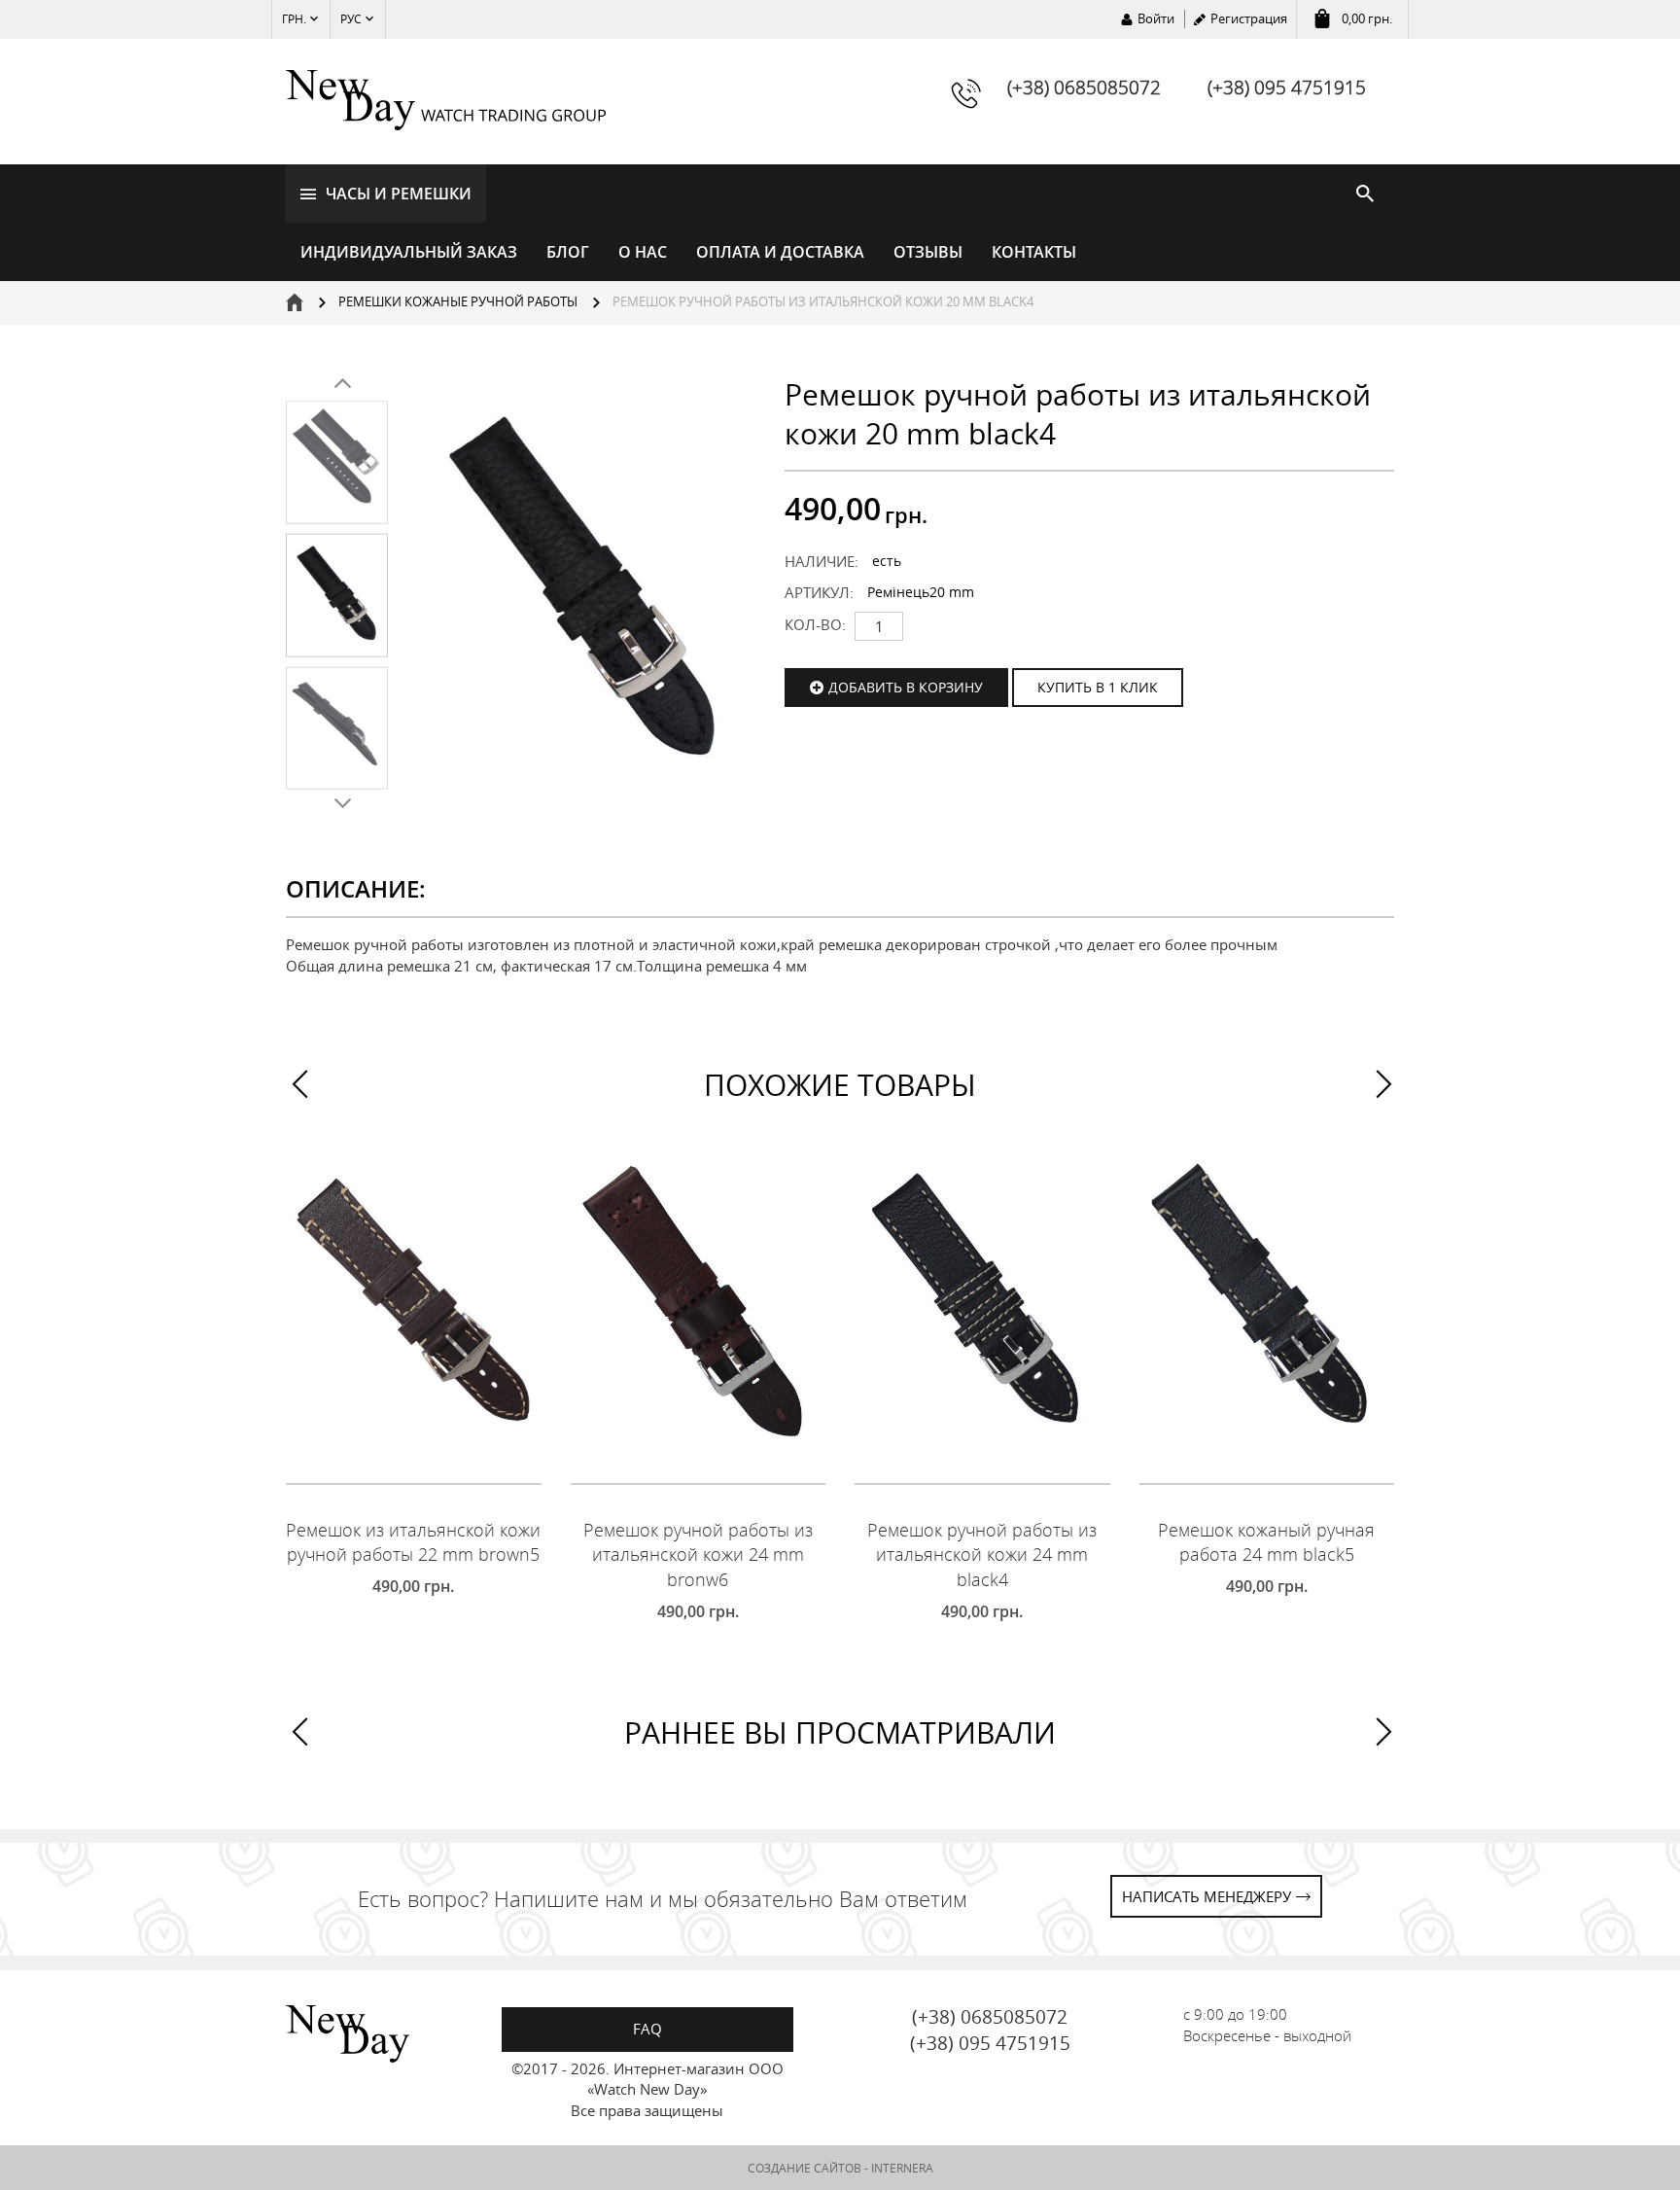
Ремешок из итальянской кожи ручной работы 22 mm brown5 (413, 1542)
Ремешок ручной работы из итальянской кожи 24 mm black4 (982, 1554)
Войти (1156, 18)
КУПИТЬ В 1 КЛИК (1098, 687)
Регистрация (1249, 18)
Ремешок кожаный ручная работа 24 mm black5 (1266, 1542)
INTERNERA (902, 2168)
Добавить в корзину (906, 687)
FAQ (647, 2029)
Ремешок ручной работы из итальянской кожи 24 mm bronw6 (698, 1554)
